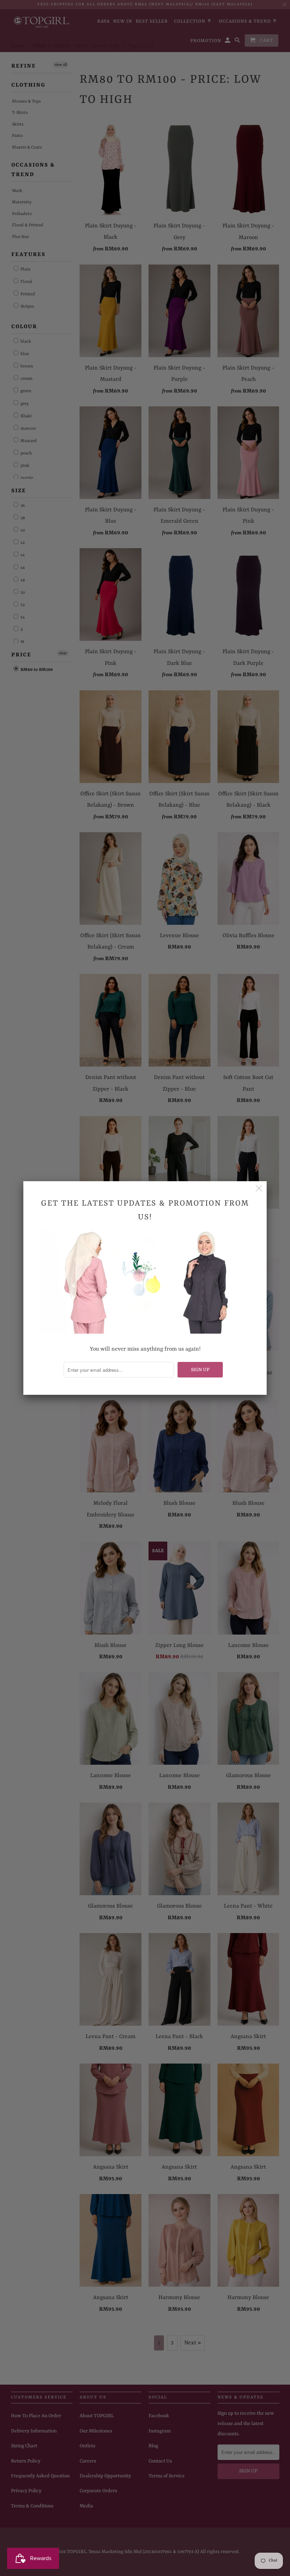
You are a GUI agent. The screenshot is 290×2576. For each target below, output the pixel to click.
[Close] (259, 1189)
